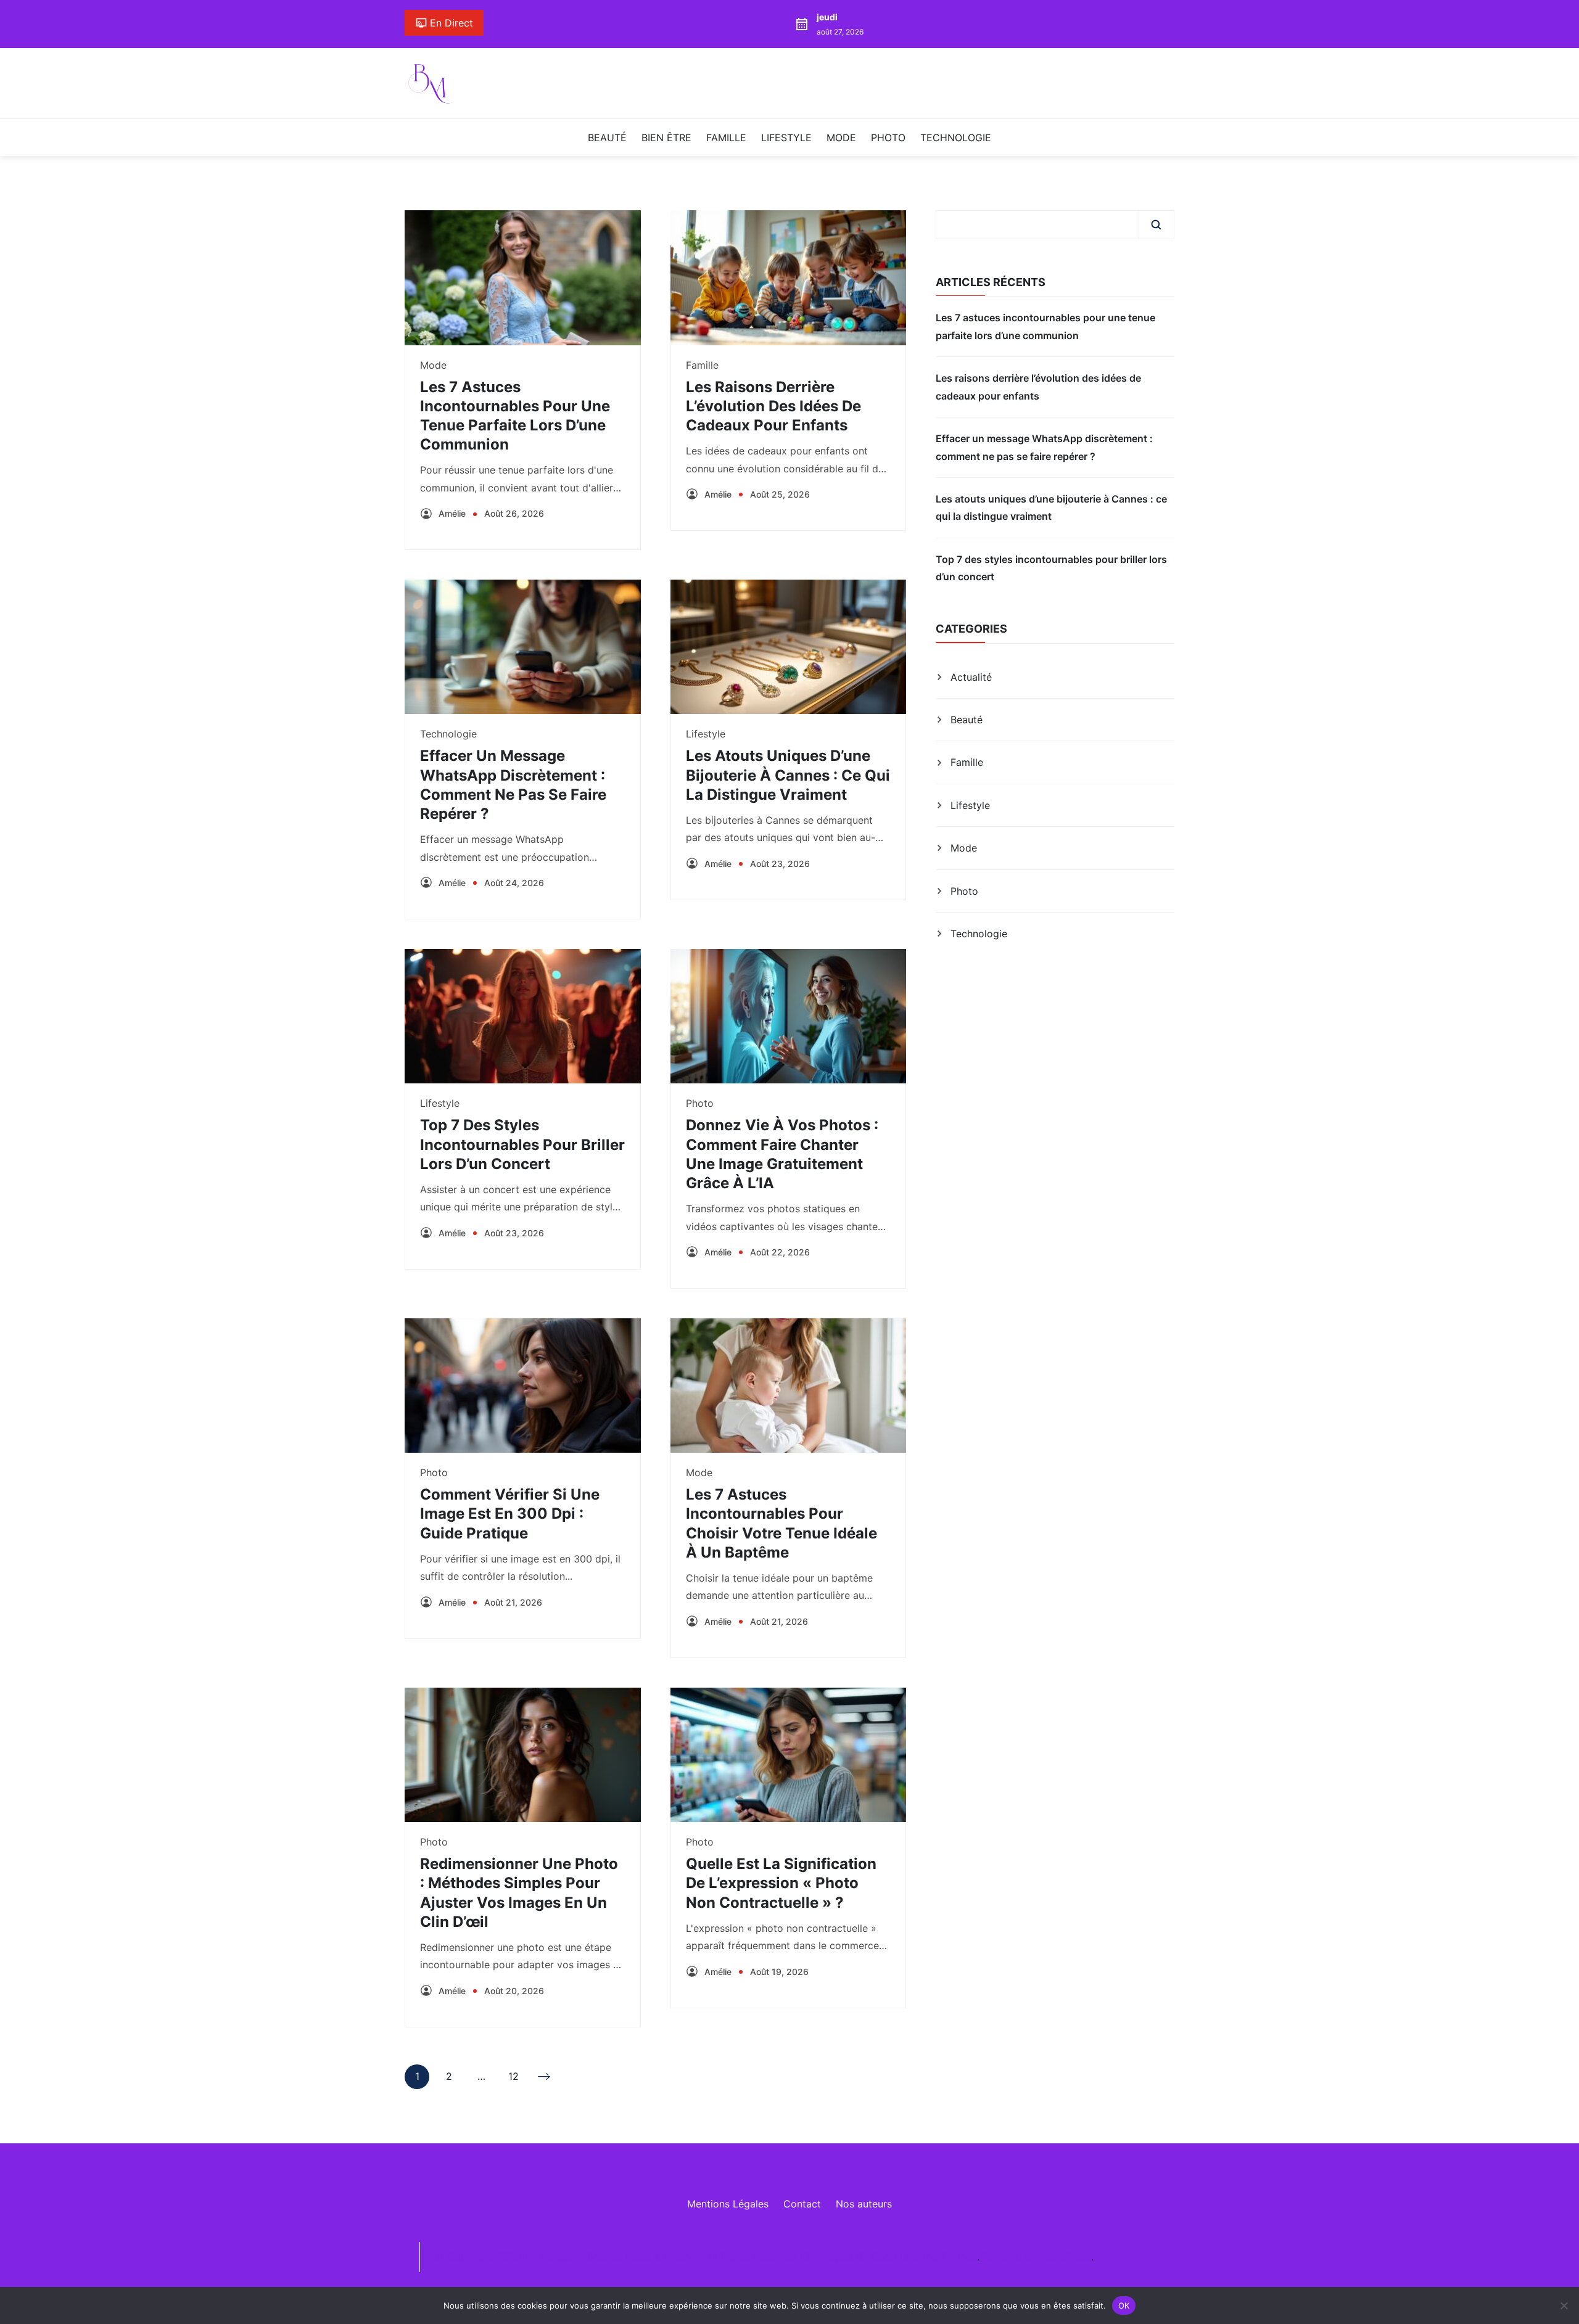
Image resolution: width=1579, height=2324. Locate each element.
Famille (726, 138)
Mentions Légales (728, 2204)
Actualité (971, 677)
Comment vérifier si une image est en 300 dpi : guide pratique (510, 1513)
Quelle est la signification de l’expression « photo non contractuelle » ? (781, 1883)
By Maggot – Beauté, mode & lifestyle (612, 2257)
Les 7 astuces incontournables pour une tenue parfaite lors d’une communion (1045, 326)
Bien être (666, 138)
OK (1124, 2305)
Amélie (452, 513)
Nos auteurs (864, 2204)
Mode (841, 138)
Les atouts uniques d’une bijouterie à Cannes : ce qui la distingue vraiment (788, 775)
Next (545, 2077)
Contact (802, 2204)
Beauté (607, 138)
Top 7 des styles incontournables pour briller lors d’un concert (522, 1144)
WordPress (1065, 2257)
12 (513, 2079)
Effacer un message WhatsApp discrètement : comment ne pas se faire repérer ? (1044, 447)
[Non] (1564, 2306)
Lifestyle (786, 138)
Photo (888, 138)
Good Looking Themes (924, 2257)
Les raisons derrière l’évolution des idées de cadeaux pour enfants (773, 406)
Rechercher (1156, 224)
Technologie (956, 138)
